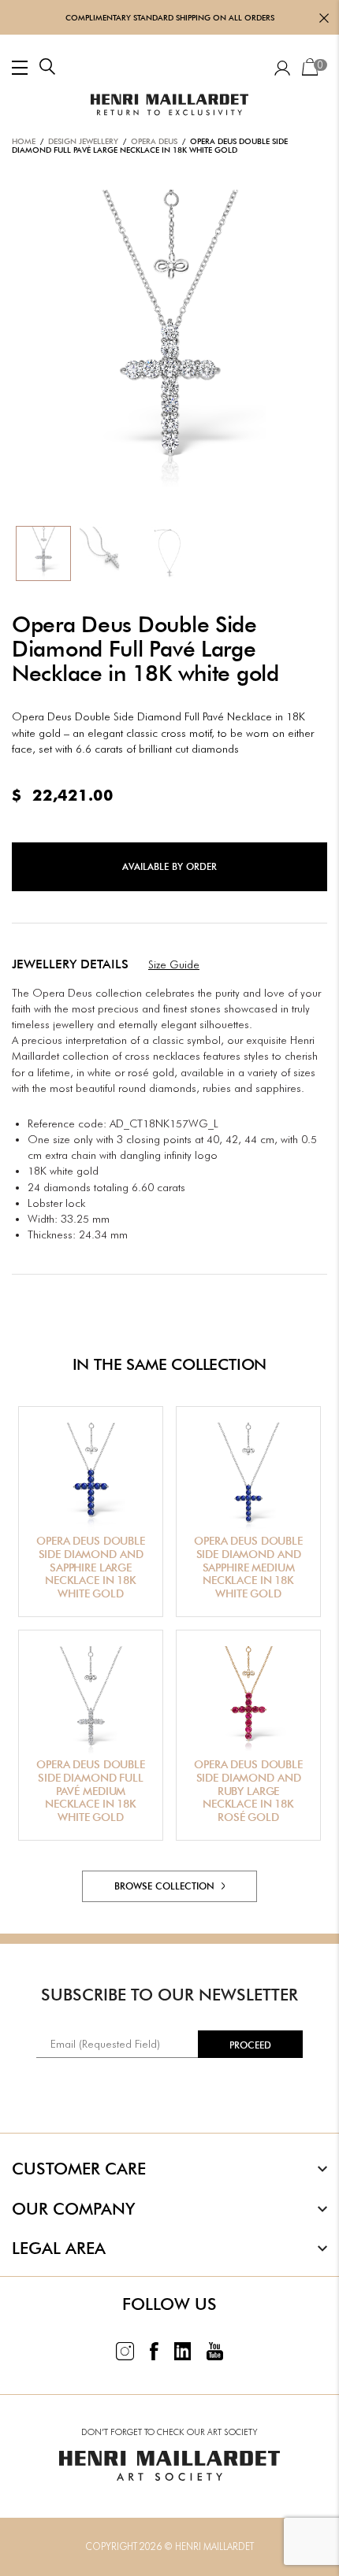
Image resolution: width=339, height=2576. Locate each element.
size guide (174, 964)
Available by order (169, 866)
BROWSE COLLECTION (166, 1886)
